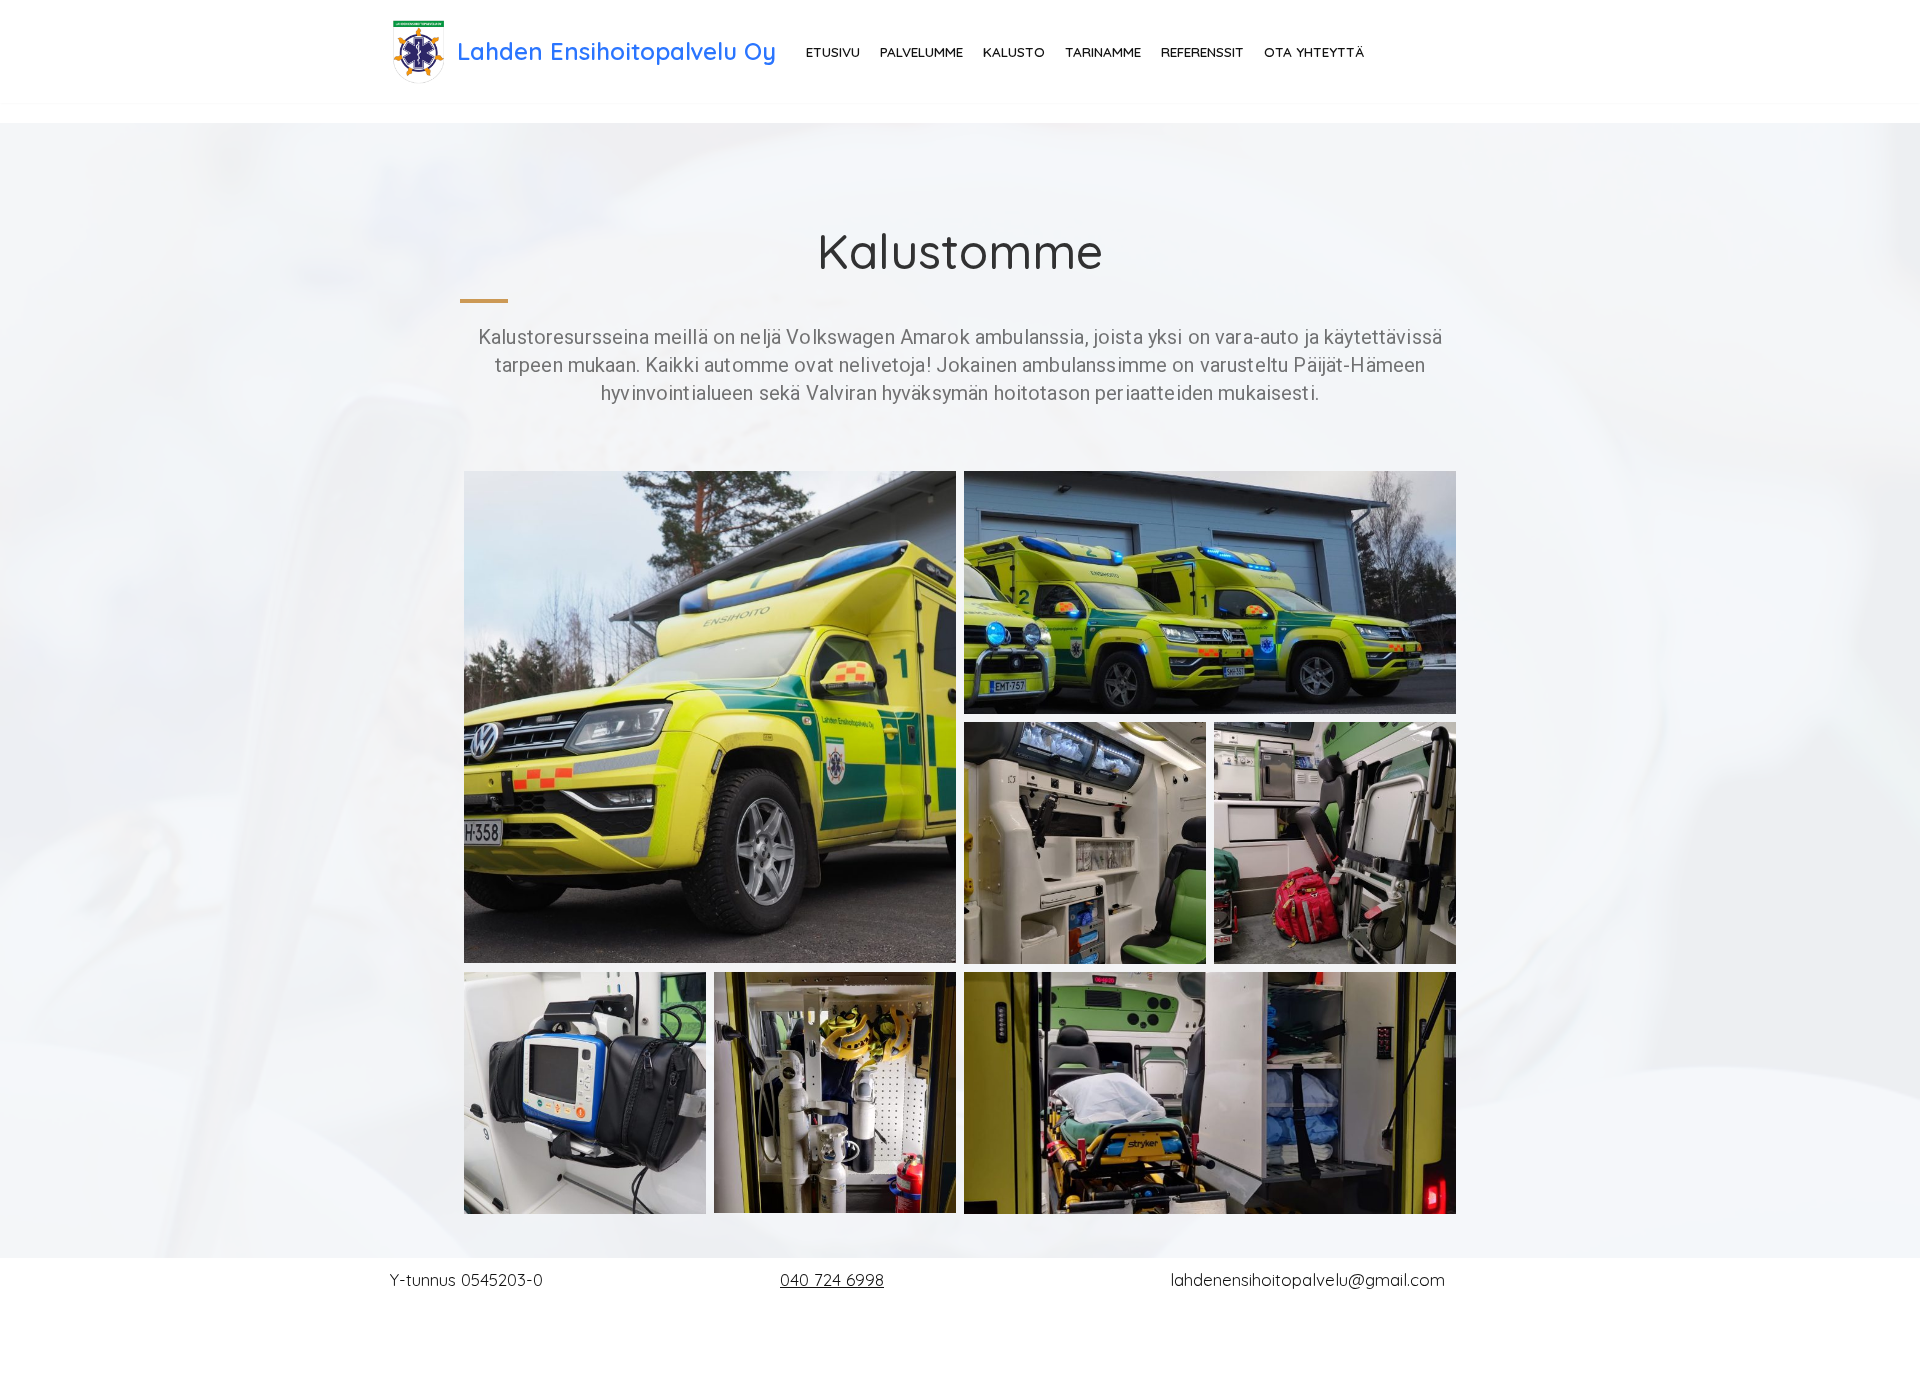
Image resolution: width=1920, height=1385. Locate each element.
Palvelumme (921, 51)
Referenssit (1202, 51)
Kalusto (1014, 51)
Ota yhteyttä (1314, 51)
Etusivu (833, 51)
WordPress (542, 1357)
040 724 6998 (832, 1279)
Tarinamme (1103, 51)
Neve (411, 1357)
